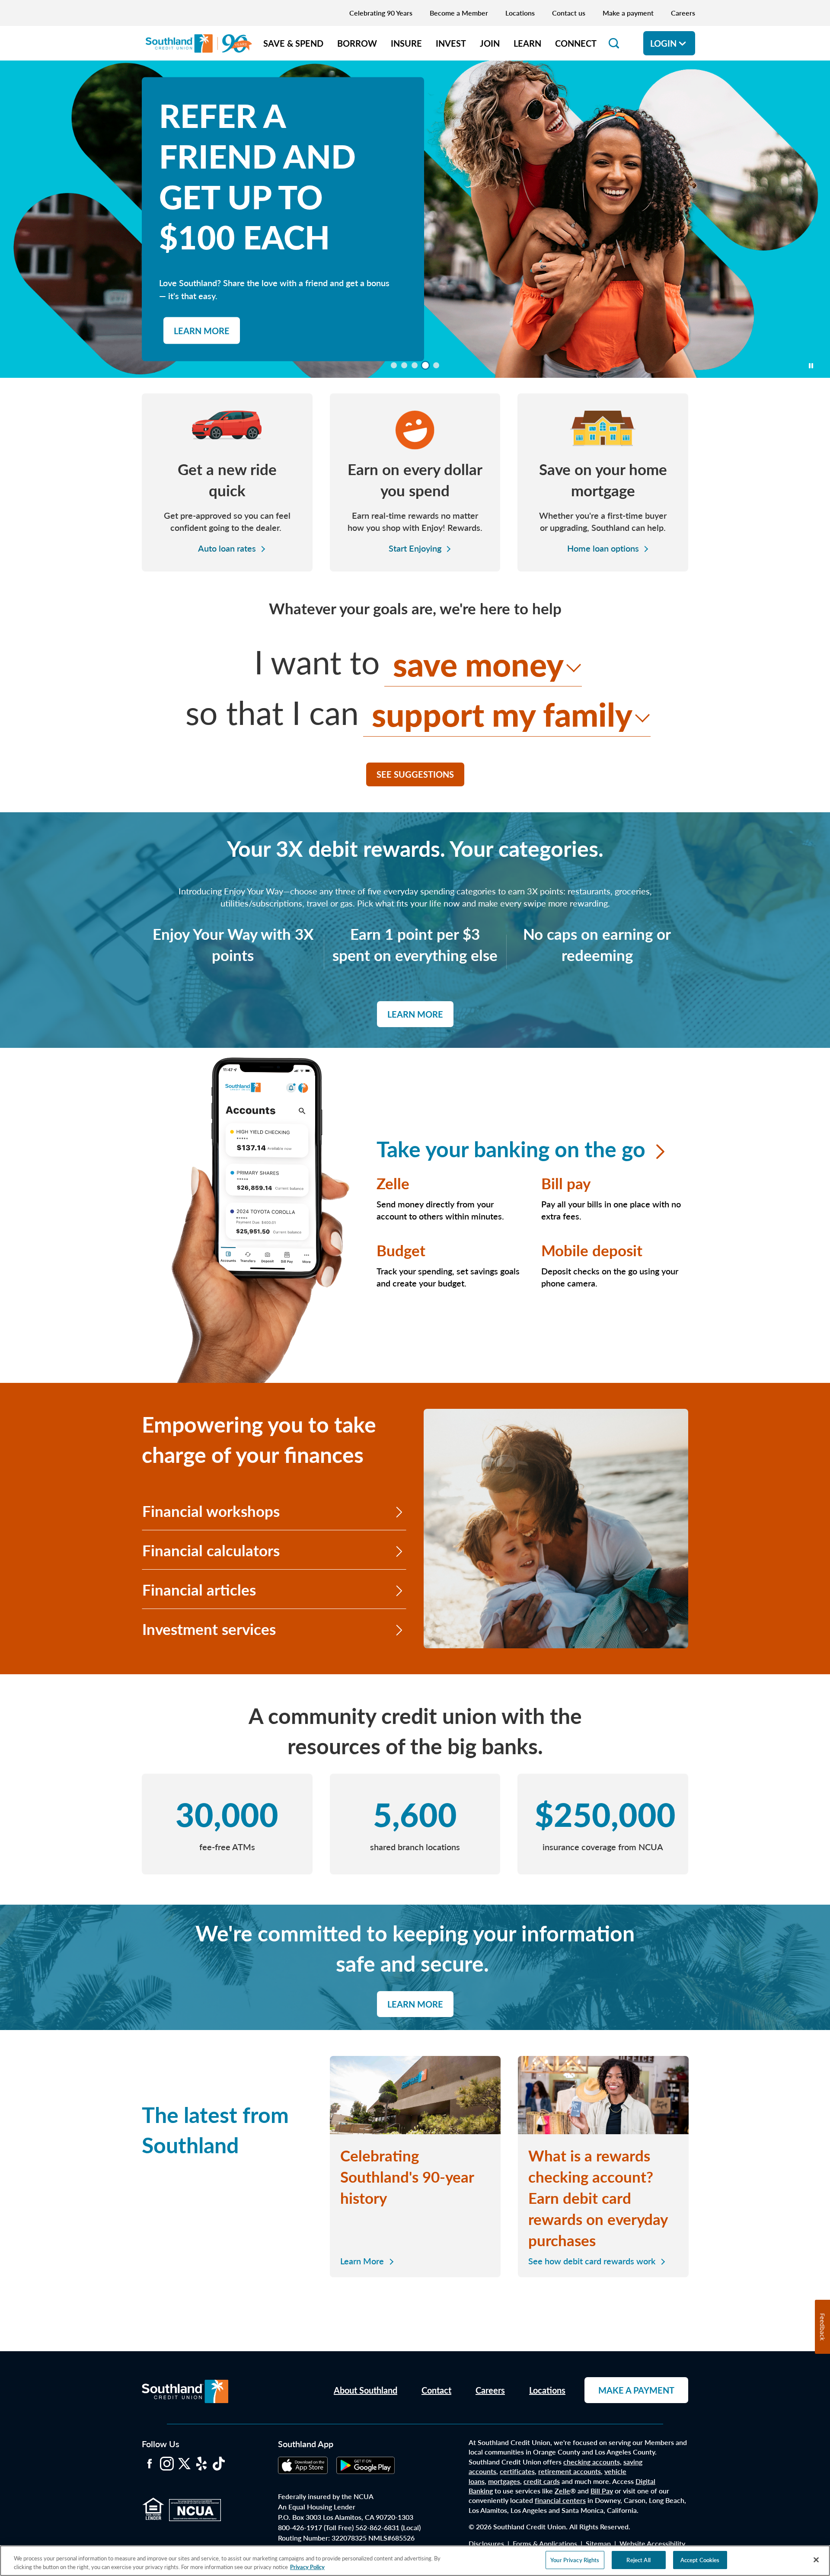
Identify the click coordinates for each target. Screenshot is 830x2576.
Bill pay (566, 1183)
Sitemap (598, 2543)
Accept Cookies (700, 2560)
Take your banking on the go (514, 1148)
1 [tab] (396, 367)
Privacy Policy (307, 2567)
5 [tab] (438, 367)
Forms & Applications (545, 2543)
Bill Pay (602, 2491)
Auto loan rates (227, 548)
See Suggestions (415, 774)
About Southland (366, 2390)
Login (663, 43)
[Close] (816, 2560)
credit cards (542, 2481)
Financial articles (199, 1589)
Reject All (638, 2560)
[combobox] (483, 664)
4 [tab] (427, 367)
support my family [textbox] (502, 713)
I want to (317, 661)
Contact (436, 2390)
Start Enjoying (415, 548)
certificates (517, 2471)
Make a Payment (636, 2390)
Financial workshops (211, 1511)
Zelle (393, 1183)
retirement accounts (570, 2471)
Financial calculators (211, 1550)
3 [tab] (416, 367)
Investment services (209, 1629)
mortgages (504, 2481)
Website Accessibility (652, 2543)
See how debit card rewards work (592, 2261)
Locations (547, 2390)
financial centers (560, 2500)
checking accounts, (592, 2462)
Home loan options (603, 548)
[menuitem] (293, 43)
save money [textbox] (478, 663)
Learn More (415, 1014)
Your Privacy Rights (575, 2560)
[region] (415, 2561)
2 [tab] (406, 367)
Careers (490, 2390)
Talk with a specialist (225, 297)
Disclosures (486, 2543)
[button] (614, 43)
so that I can (272, 712)
